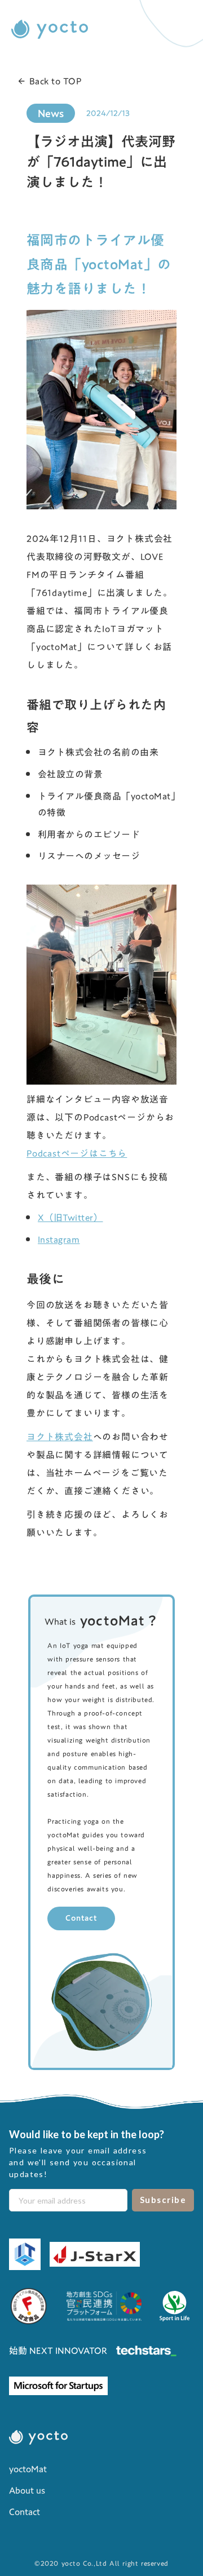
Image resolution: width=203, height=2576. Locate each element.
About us (27, 2490)
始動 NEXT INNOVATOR (58, 2351)
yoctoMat (28, 2469)
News (51, 113)
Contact (81, 1918)
